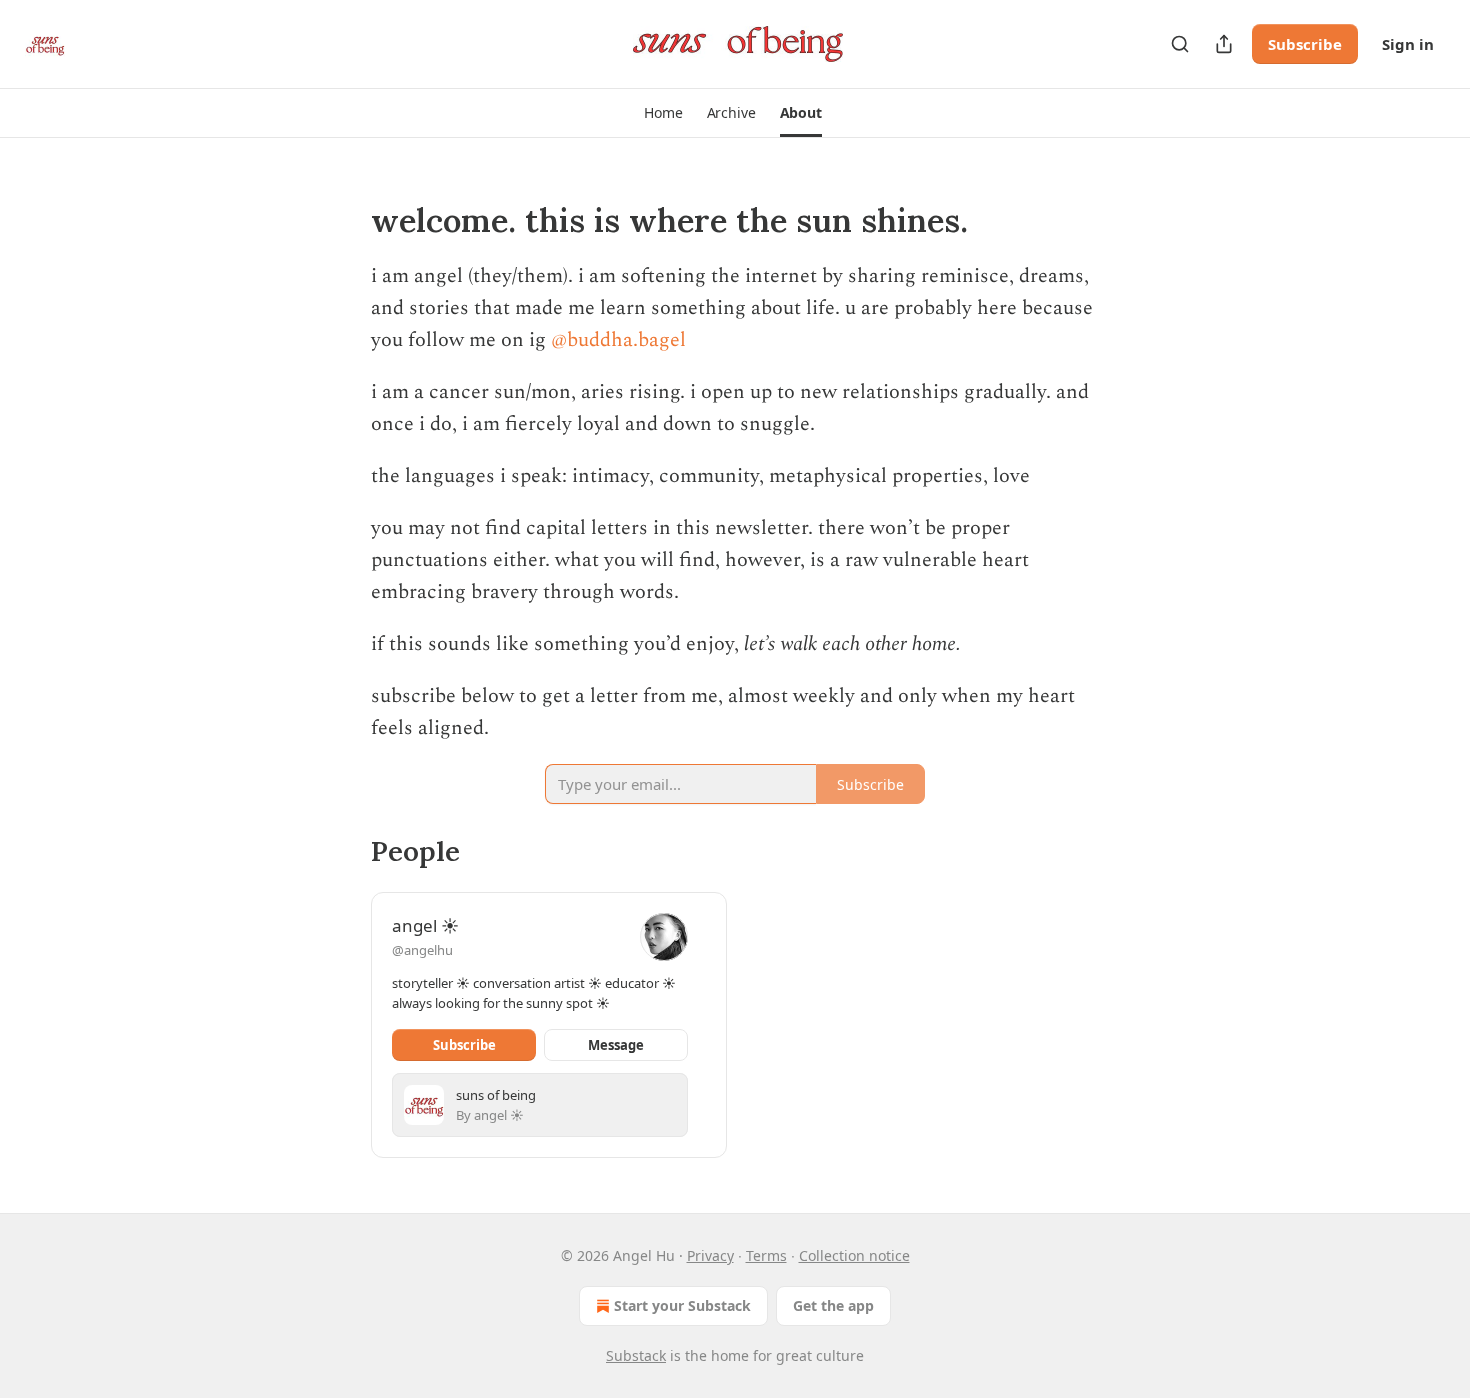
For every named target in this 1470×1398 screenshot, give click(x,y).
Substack (636, 1355)
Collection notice (854, 1255)
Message (616, 1045)
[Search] (1180, 44)
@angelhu (422, 950)
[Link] (343, 221)
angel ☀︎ (425, 925)
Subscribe (1305, 44)
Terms (766, 1255)
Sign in (1408, 44)
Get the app (833, 1305)
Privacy (710, 1255)
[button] (663, 113)
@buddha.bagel (618, 340)
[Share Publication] (1224, 44)
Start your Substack (682, 1305)
